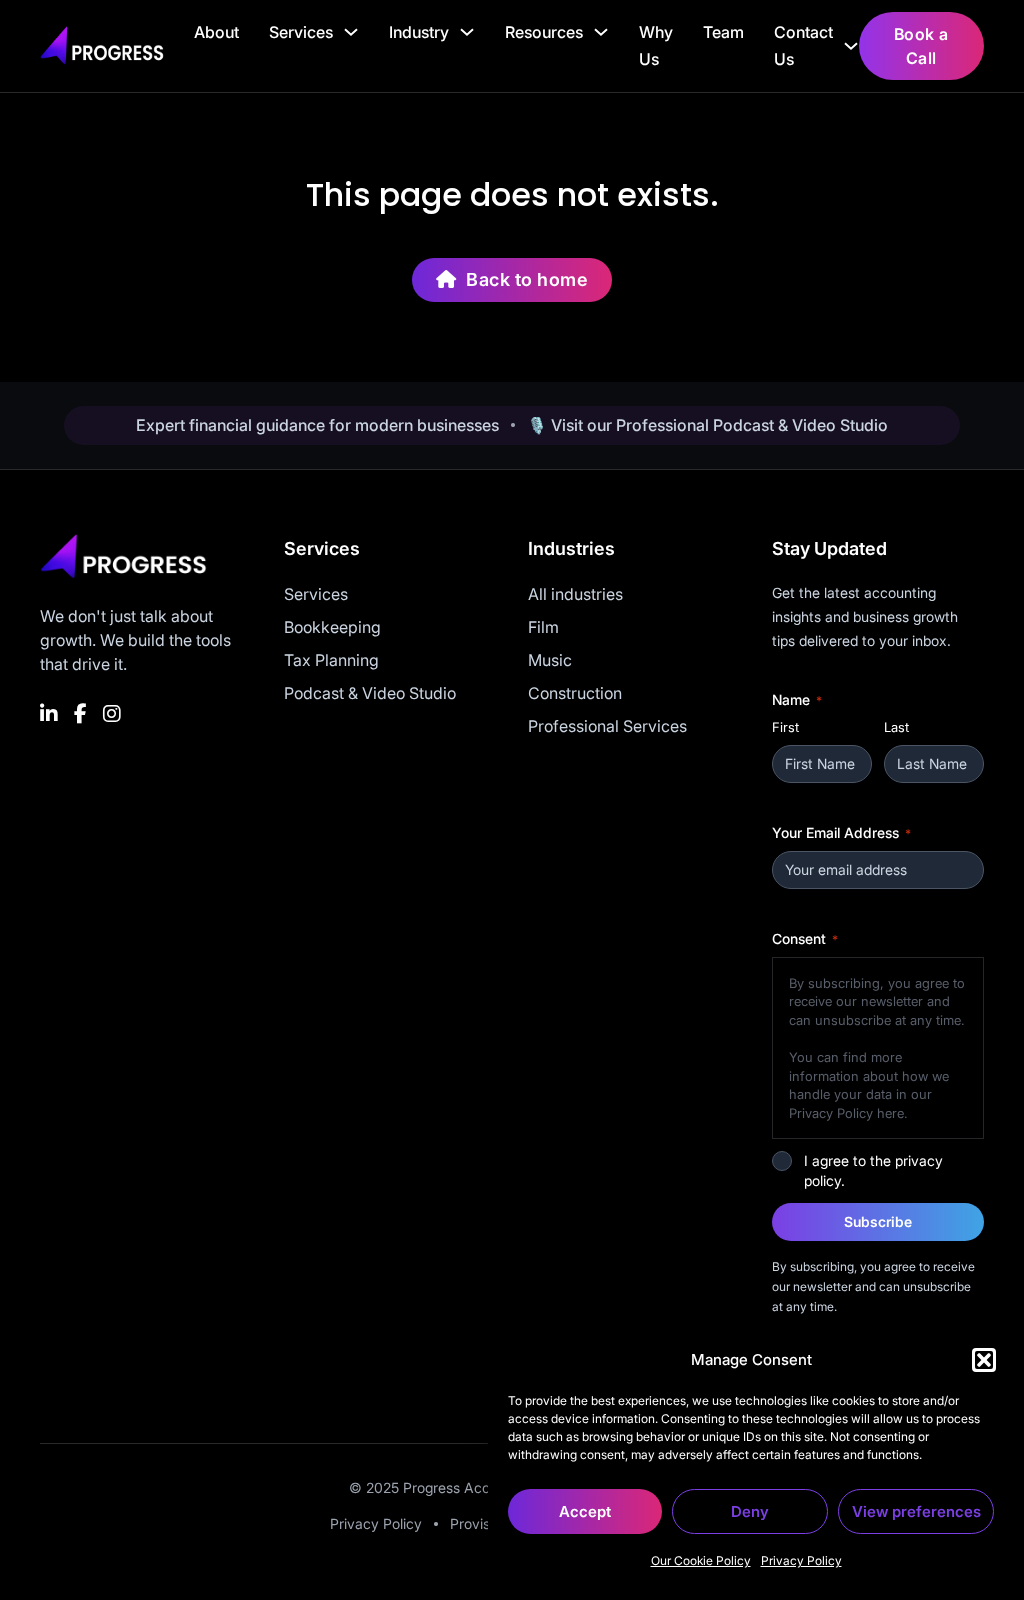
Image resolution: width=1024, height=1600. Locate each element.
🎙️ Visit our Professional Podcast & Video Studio (707, 425)
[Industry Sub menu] (467, 32)
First (785, 727)
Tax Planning (331, 660)
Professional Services (607, 726)
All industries (575, 594)
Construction (575, 693)
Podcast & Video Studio (370, 693)
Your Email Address (841, 832)
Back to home (527, 279)
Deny (750, 1511)
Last (896, 727)
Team (723, 32)
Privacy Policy (801, 1560)
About (216, 32)
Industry (419, 32)
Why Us (656, 45)
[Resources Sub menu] (601, 32)
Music (550, 660)
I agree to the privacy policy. (873, 1170)
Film (543, 627)
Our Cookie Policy (701, 1560)
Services (301, 32)
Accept (585, 1511)
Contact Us (803, 45)
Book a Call (921, 46)
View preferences (916, 1511)
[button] (984, 1360)
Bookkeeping (332, 627)
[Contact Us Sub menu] (851, 46)
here (890, 1113)
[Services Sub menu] (351, 32)
